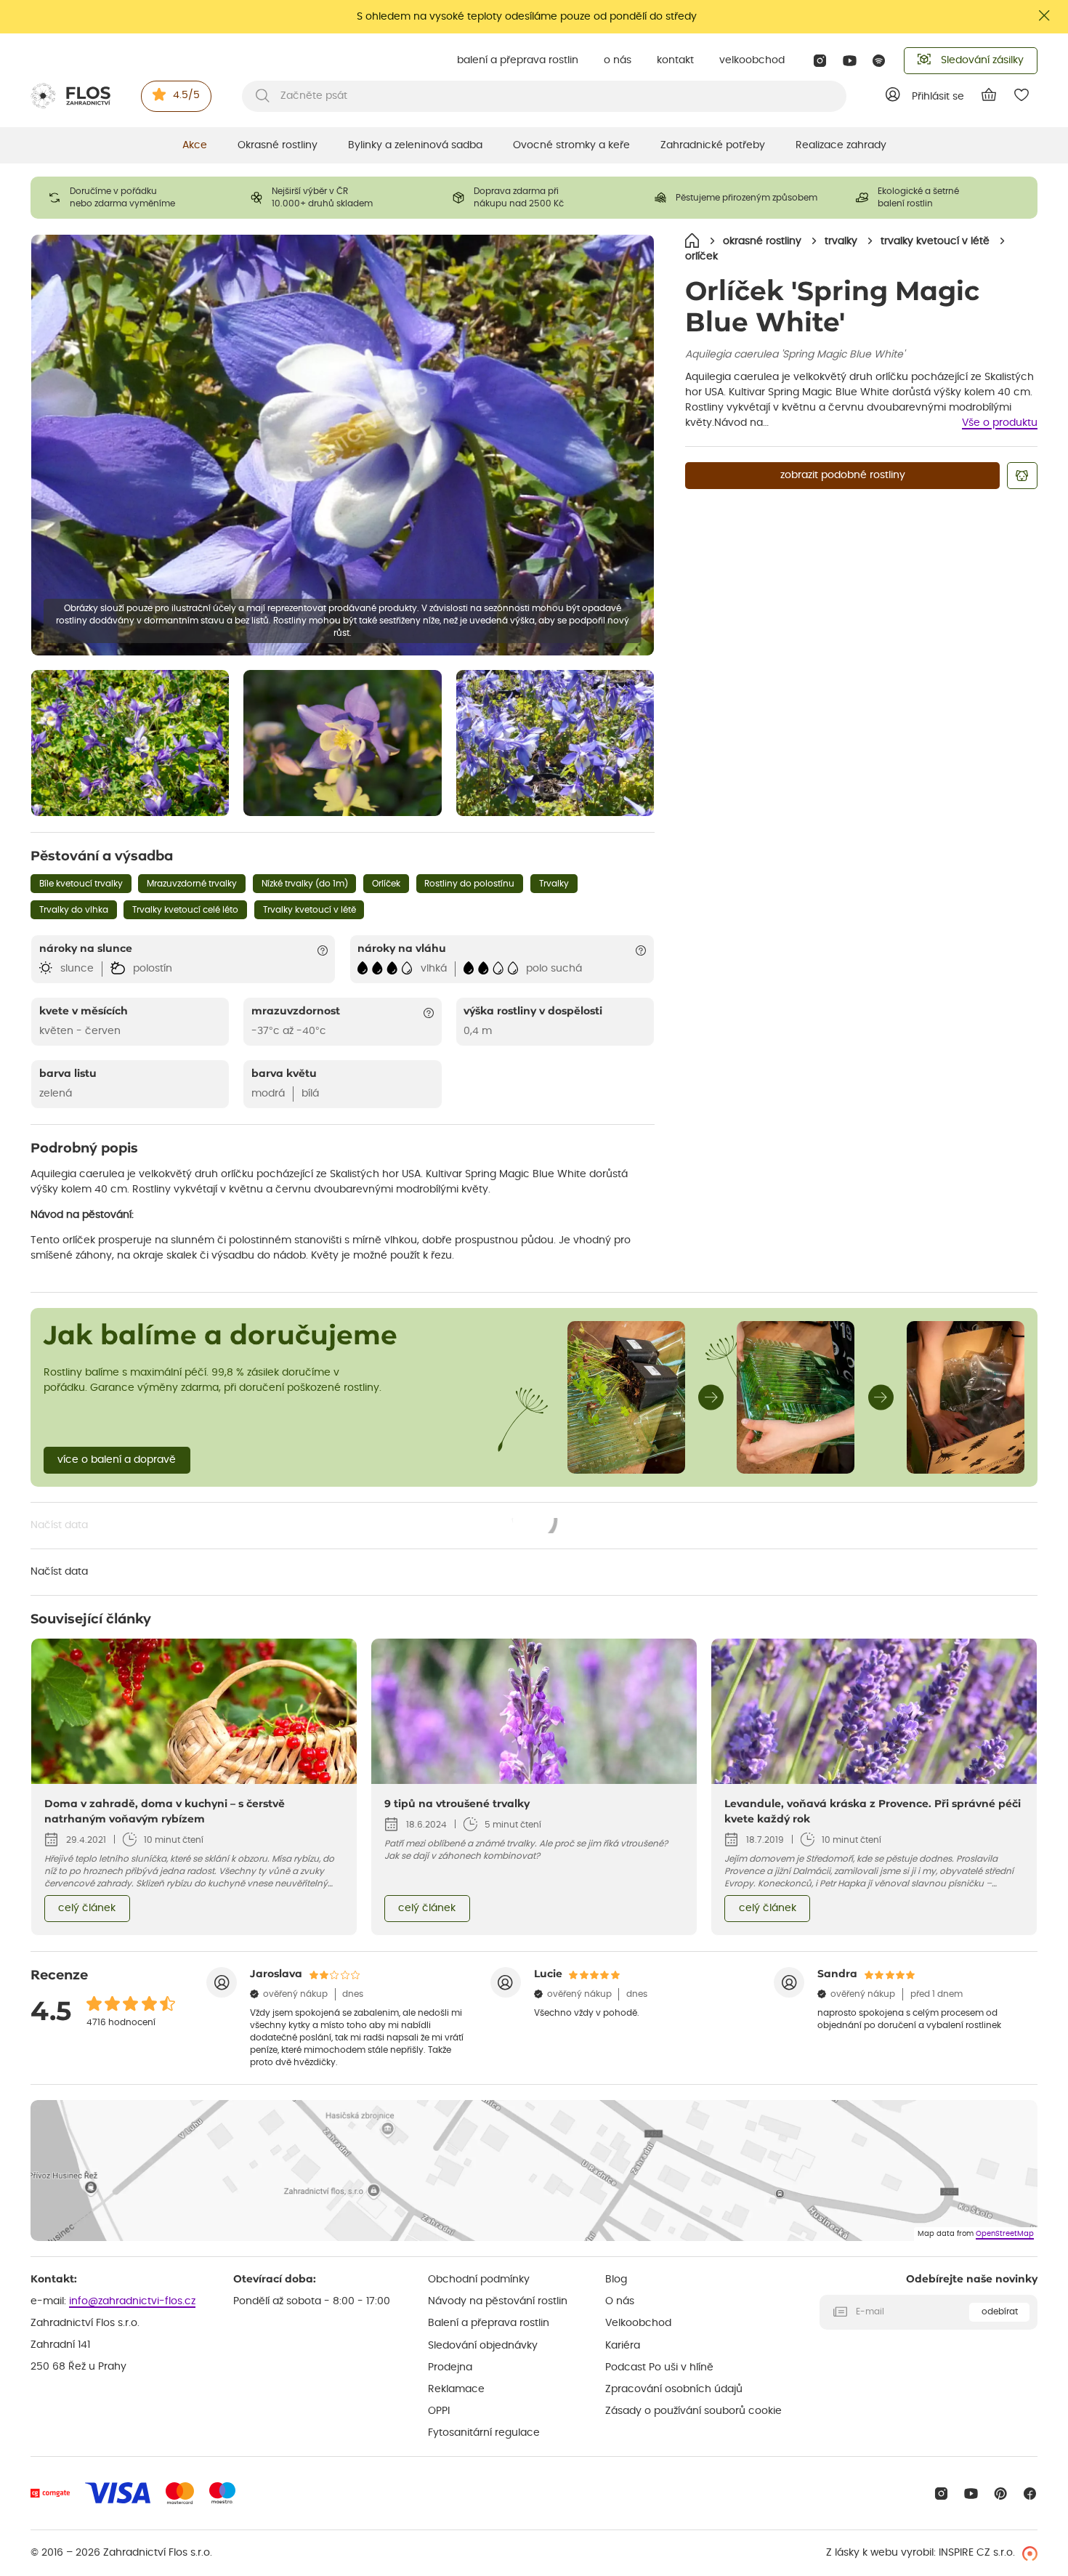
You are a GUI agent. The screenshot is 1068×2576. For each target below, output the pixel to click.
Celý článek (87, 1908)
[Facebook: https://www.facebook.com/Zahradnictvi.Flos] (1030, 2494)
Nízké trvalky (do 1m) (305, 884)
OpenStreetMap (1005, 2234)
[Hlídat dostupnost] (1022, 476)
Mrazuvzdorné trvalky (192, 884)
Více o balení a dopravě (117, 1460)
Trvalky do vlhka (74, 910)
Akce (195, 145)
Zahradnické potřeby (713, 145)
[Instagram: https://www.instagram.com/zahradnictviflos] (820, 61)
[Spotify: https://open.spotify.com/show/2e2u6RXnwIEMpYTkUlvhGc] (879, 61)
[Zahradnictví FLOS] (70, 96)
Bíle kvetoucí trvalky (81, 884)
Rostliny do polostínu (469, 884)
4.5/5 (186, 95)
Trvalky (554, 884)
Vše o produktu (1000, 423)
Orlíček (386, 884)
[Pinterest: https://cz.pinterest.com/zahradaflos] (1001, 2494)
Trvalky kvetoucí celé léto (185, 910)
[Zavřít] (1045, 16)
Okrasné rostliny (278, 145)
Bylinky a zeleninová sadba (415, 145)
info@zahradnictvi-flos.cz (132, 2301)
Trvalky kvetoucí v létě (310, 910)
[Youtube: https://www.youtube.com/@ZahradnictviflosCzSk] (850, 61)
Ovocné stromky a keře (571, 145)
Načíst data (295, 1527)
